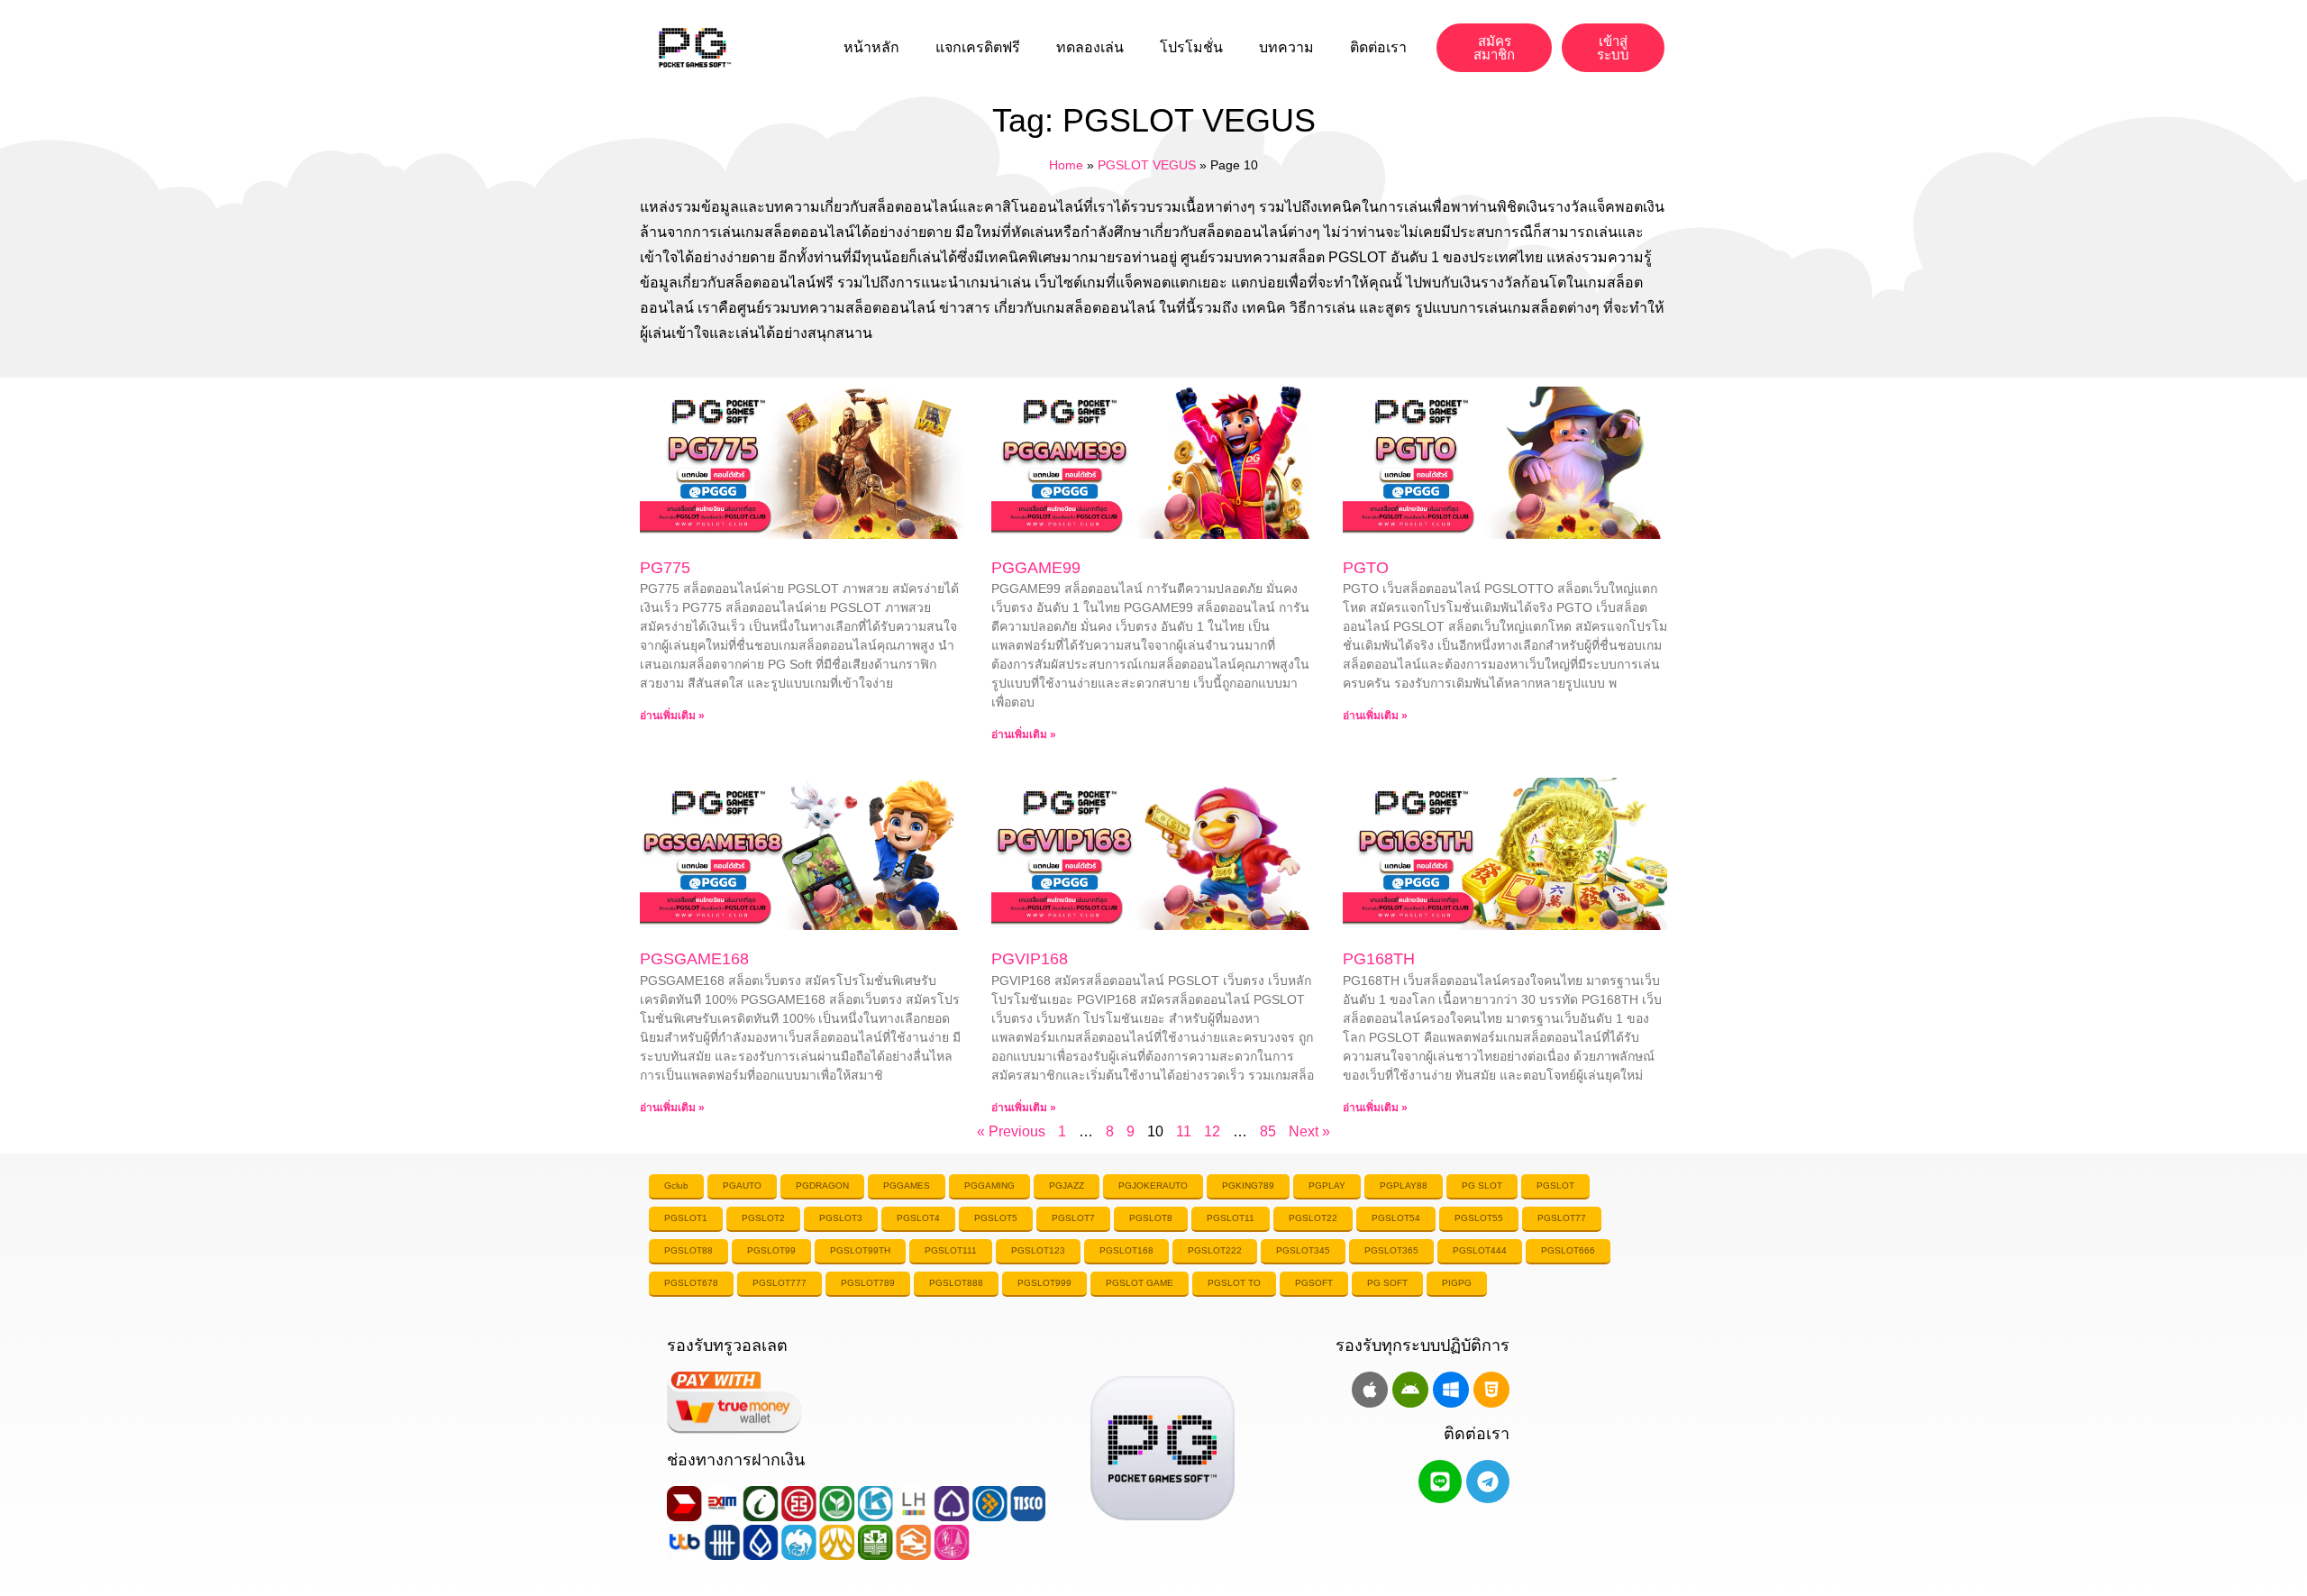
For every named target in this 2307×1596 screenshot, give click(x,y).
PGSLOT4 (918, 1218)
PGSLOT (1555, 1186)
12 (1212, 1131)
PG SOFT (1387, 1283)
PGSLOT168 (1126, 1250)
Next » (1309, 1131)
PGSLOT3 (841, 1218)
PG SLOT (1482, 1186)
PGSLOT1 (686, 1218)
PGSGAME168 (694, 959)
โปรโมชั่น (1191, 47)
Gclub (676, 1186)
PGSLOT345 (1303, 1250)
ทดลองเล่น (1090, 47)
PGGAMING (989, 1186)
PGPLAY (1327, 1186)
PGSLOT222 (1215, 1250)
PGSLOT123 (1038, 1250)
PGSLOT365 (1391, 1250)
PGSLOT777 (780, 1283)
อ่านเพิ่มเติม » (672, 716)
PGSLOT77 (1562, 1218)
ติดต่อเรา (1378, 47)
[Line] (1440, 1482)
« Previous (1011, 1131)
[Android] (1410, 1390)
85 (1268, 1131)
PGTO (1366, 568)
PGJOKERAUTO (1153, 1186)
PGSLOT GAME (1140, 1283)
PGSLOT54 (1396, 1218)
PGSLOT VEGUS (1147, 165)
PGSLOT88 (688, 1250)
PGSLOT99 (771, 1250)
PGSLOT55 (1479, 1218)
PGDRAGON (822, 1186)
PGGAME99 (1036, 568)
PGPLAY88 (1404, 1186)
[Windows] (1451, 1390)
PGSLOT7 (1073, 1218)
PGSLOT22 (1313, 1218)
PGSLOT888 (956, 1283)
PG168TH (1379, 959)
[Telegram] (1488, 1482)
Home (1066, 165)
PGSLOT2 (763, 1218)
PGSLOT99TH (860, 1250)
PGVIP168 (1030, 959)
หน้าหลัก (871, 47)
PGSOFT (1314, 1283)
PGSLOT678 (691, 1283)
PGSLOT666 (1568, 1250)
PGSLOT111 (951, 1250)
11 (1184, 1131)
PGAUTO (742, 1186)
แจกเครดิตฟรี (978, 47)
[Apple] (1370, 1390)
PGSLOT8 (1151, 1218)
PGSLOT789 (868, 1283)
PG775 (665, 568)
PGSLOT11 (1231, 1218)
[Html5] (1491, 1390)
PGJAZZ (1067, 1186)
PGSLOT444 (1480, 1250)
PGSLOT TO (1234, 1283)
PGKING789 (1248, 1186)
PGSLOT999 (1044, 1283)
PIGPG (1457, 1283)
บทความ (1286, 47)
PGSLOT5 (996, 1218)
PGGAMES (907, 1186)
